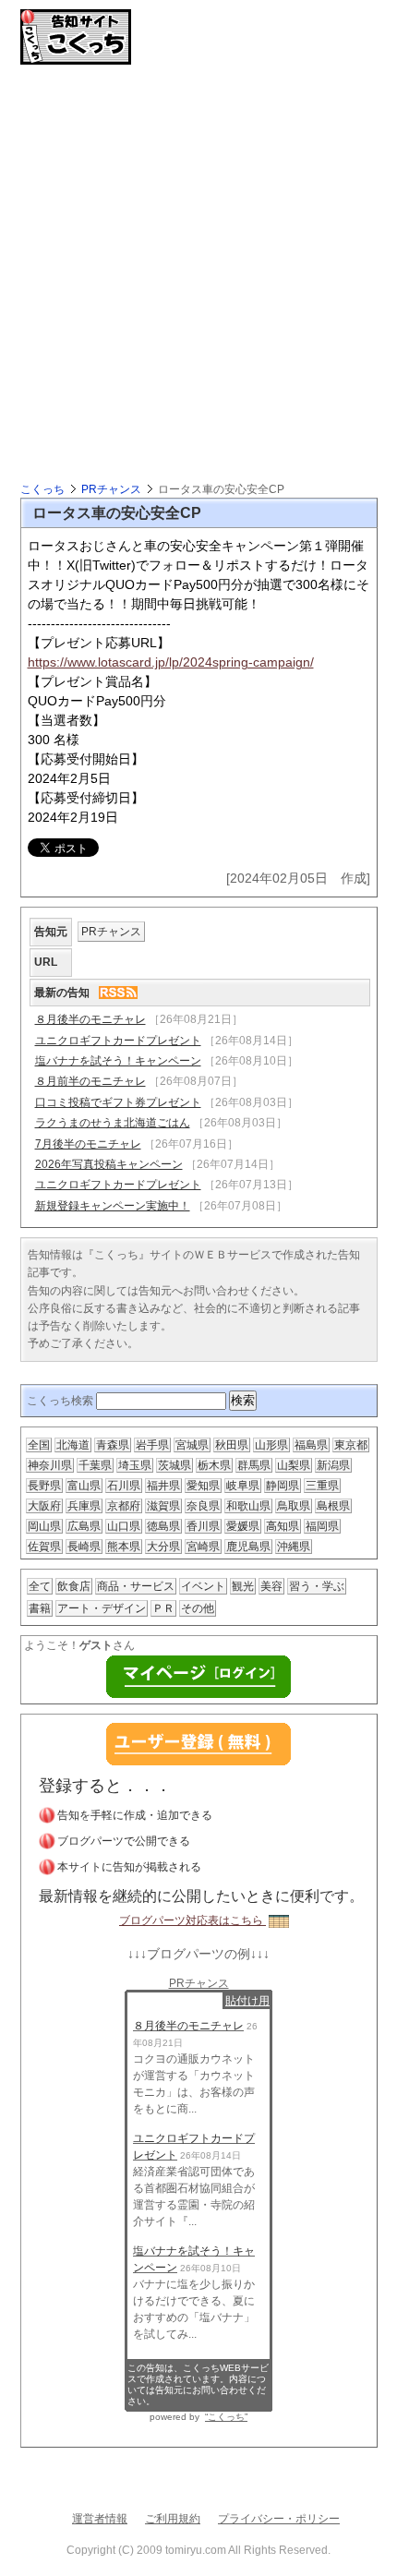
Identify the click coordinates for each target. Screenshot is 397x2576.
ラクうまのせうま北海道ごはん (113, 1123)
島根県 (333, 1506)
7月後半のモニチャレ (88, 1144)
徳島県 (163, 1526)
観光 (243, 1586)
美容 (271, 1586)
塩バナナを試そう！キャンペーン (118, 1061)
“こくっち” (226, 2417)
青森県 (113, 1445)
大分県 (163, 1547)
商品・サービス (136, 1586)
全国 (39, 1445)
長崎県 (84, 1547)
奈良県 (203, 1506)
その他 (198, 1608)
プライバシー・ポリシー (279, 2519)
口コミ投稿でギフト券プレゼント (118, 1102)
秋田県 (232, 1445)
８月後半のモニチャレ (90, 1019)
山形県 (271, 1445)
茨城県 (174, 1465)
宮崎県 (203, 1547)
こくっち (42, 489)
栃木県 (214, 1465)
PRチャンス (111, 489)
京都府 (124, 1506)
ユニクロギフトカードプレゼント (118, 1041)
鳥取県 (294, 1506)
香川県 (203, 1526)
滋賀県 (163, 1506)
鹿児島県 (248, 1547)
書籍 (40, 1608)
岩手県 (152, 1445)
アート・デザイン (102, 1608)
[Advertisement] (198, 272)
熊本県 (124, 1547)
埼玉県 (135, 1465)
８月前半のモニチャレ (90, 1081)
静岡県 (283, 1486)
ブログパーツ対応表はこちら (192, 1920)
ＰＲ (163, 1608)
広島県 (84, 1526)
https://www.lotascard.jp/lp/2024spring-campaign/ (171, 662)
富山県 (84, 1486)
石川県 (124, 1486)
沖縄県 (294, 1547)
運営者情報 (100, 2519)
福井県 (163, 1486)
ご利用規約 (173, 2519)
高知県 (283, 1526)
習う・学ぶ (317, 1586)
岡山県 (44, 1526)
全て (40, 1586)
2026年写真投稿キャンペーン (109, 1164)
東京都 (351, 1445)
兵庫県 (84, 1506)
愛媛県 (243, 1526)
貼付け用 (247, 2001)
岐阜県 (243, 1486)
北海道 (73, 1445)
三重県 (322, 1486)
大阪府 (44, 1506)
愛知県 (203, 1486)
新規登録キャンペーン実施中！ (113, 1206)
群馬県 (254, 1465)
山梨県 (294, 1465)
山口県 (124, 1526)
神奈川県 (50, 1465)
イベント (203, 1586)
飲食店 (74, 1586)
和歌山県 (248, 1506)
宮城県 (192, 1445)
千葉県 (95, 1465)
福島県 (311, 1445)
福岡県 (322, 1526)
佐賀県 (44, 1547)
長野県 (44, 1486)
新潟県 (333, 1465)
